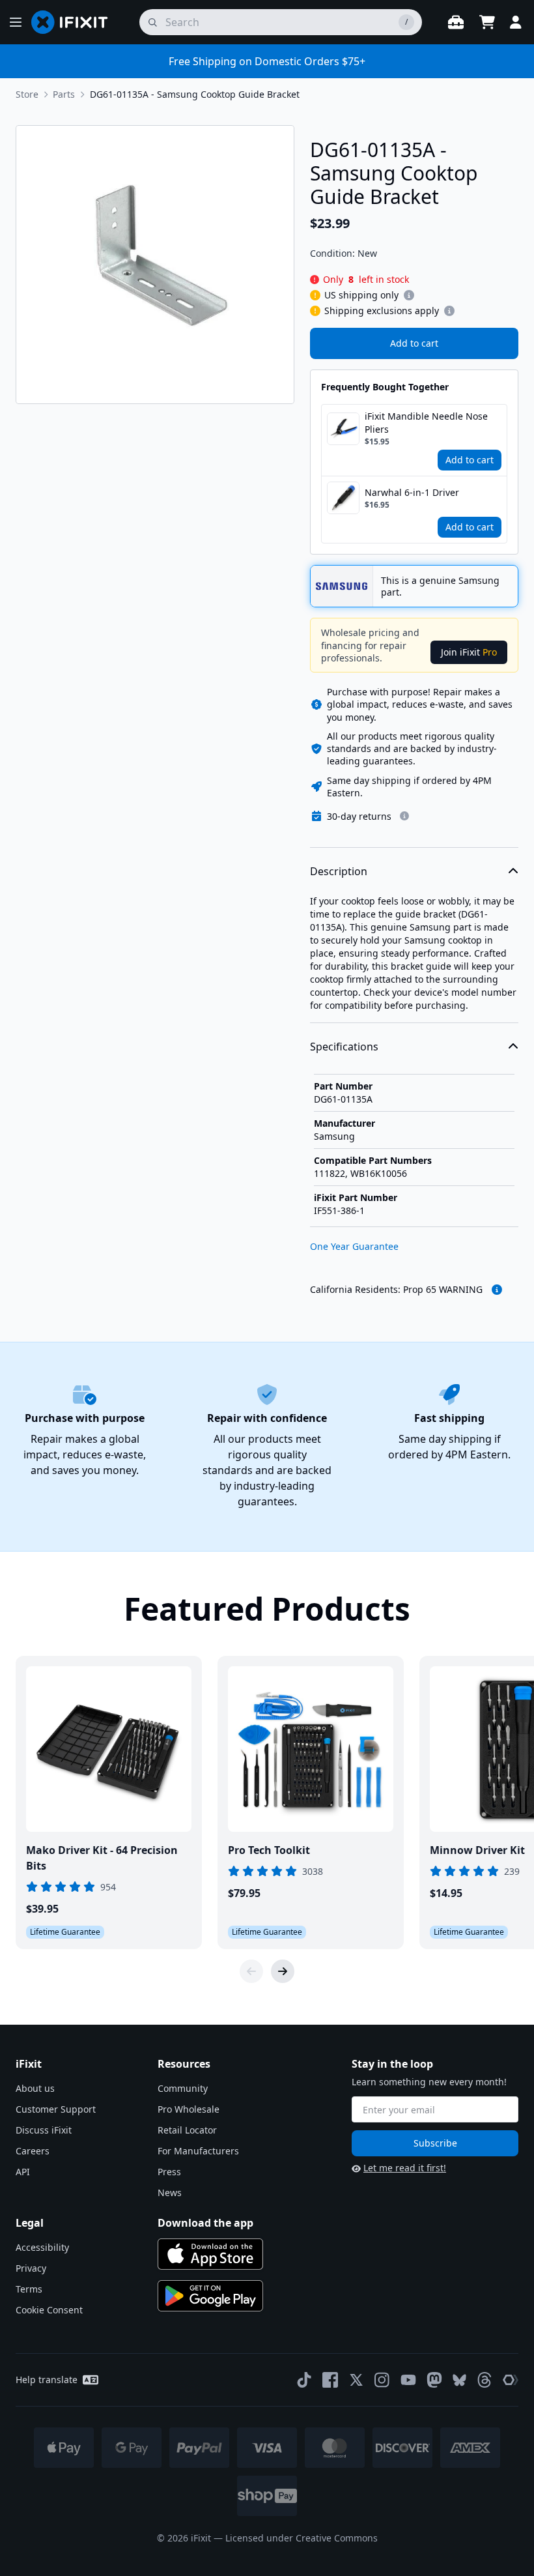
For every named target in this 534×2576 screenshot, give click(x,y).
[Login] (516, 22)
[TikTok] (304, 2380)
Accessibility (42, 2247)
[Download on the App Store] (210, 2254)
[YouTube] (408, 2380)
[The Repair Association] (511, 2380)
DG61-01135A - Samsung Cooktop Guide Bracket (195, 94)
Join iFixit (469, 652)
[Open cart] (487, 22)
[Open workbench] (456, 22)
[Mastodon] (434, 2380)
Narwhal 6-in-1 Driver (412, 492)
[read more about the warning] (497, 1290)
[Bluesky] (459, 2380)
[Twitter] (356, 2380)
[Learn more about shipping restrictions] (409, 295)
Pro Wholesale (189, 2109)
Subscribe (435, 2143)
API (23, 2172)
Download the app (205, 2223)
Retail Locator (187, 2130)
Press (169, 2172)
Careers (33, 2151)
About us (35, 2088)
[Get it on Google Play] (210, 2296)
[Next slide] (283, 1971)
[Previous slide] (251, 1971)
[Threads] (485, 2380)
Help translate (47, 2380)
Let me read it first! (405, 2168)
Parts (64, 94)
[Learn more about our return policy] (404, 816)
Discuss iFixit (44, 2130)
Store (27, 94)
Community (183, 2088)
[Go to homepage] (75, 22)
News (170, 2192)
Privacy (31, 2268)
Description (339, 871)
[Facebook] (330, 2380)
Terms (29, 2289)
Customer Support (56, 2109)
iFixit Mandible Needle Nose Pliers (426, 423)
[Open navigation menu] (16, 22)
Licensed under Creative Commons (302, 2538)
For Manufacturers (198, 2151)
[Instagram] (382, 2380)
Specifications (344, 1047)
